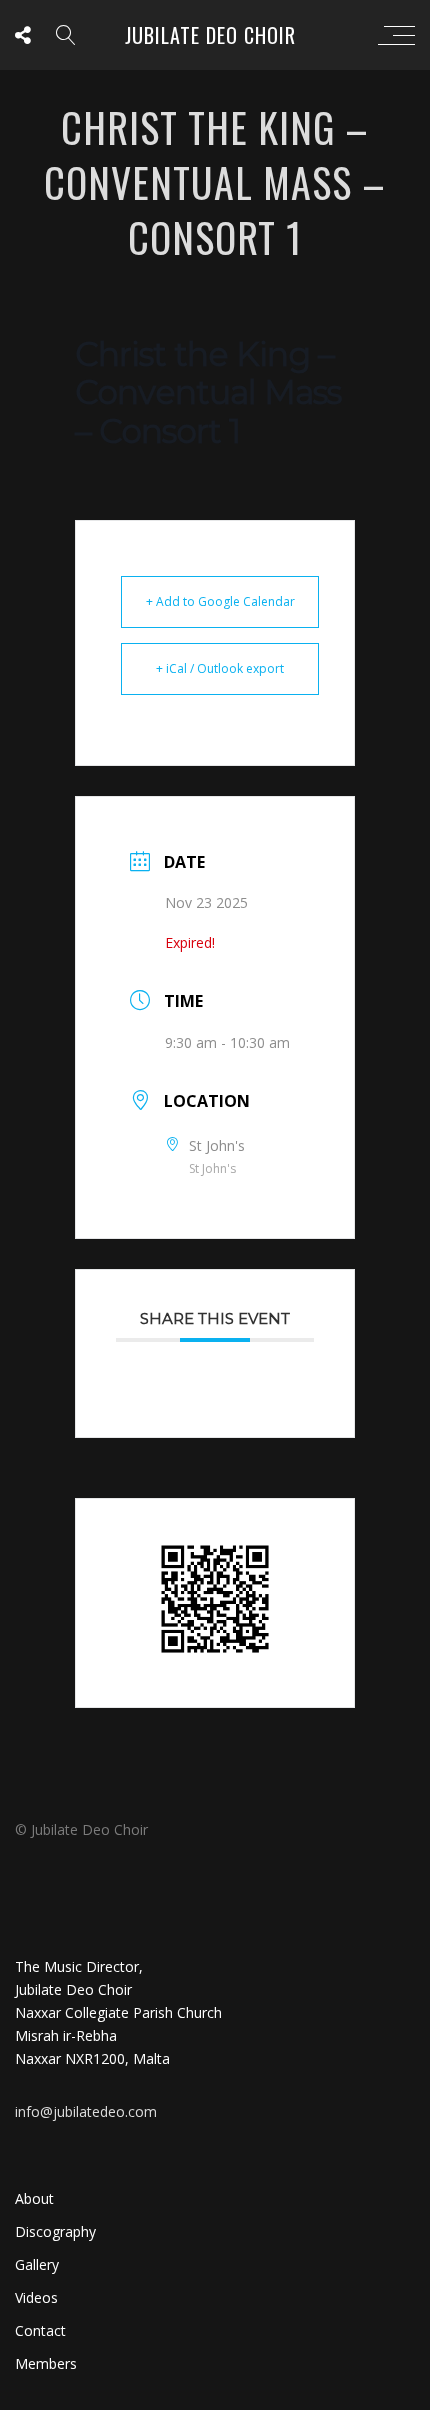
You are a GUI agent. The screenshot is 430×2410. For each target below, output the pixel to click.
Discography (55, 2231)
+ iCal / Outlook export (220, 668)
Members (46, 2363)
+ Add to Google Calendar (220, 601)
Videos (36, 2297)
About (34, 2198)
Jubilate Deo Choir (210, 35)
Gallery (37, 2264)
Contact (40, 2330)
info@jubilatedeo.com (86, 2111)
